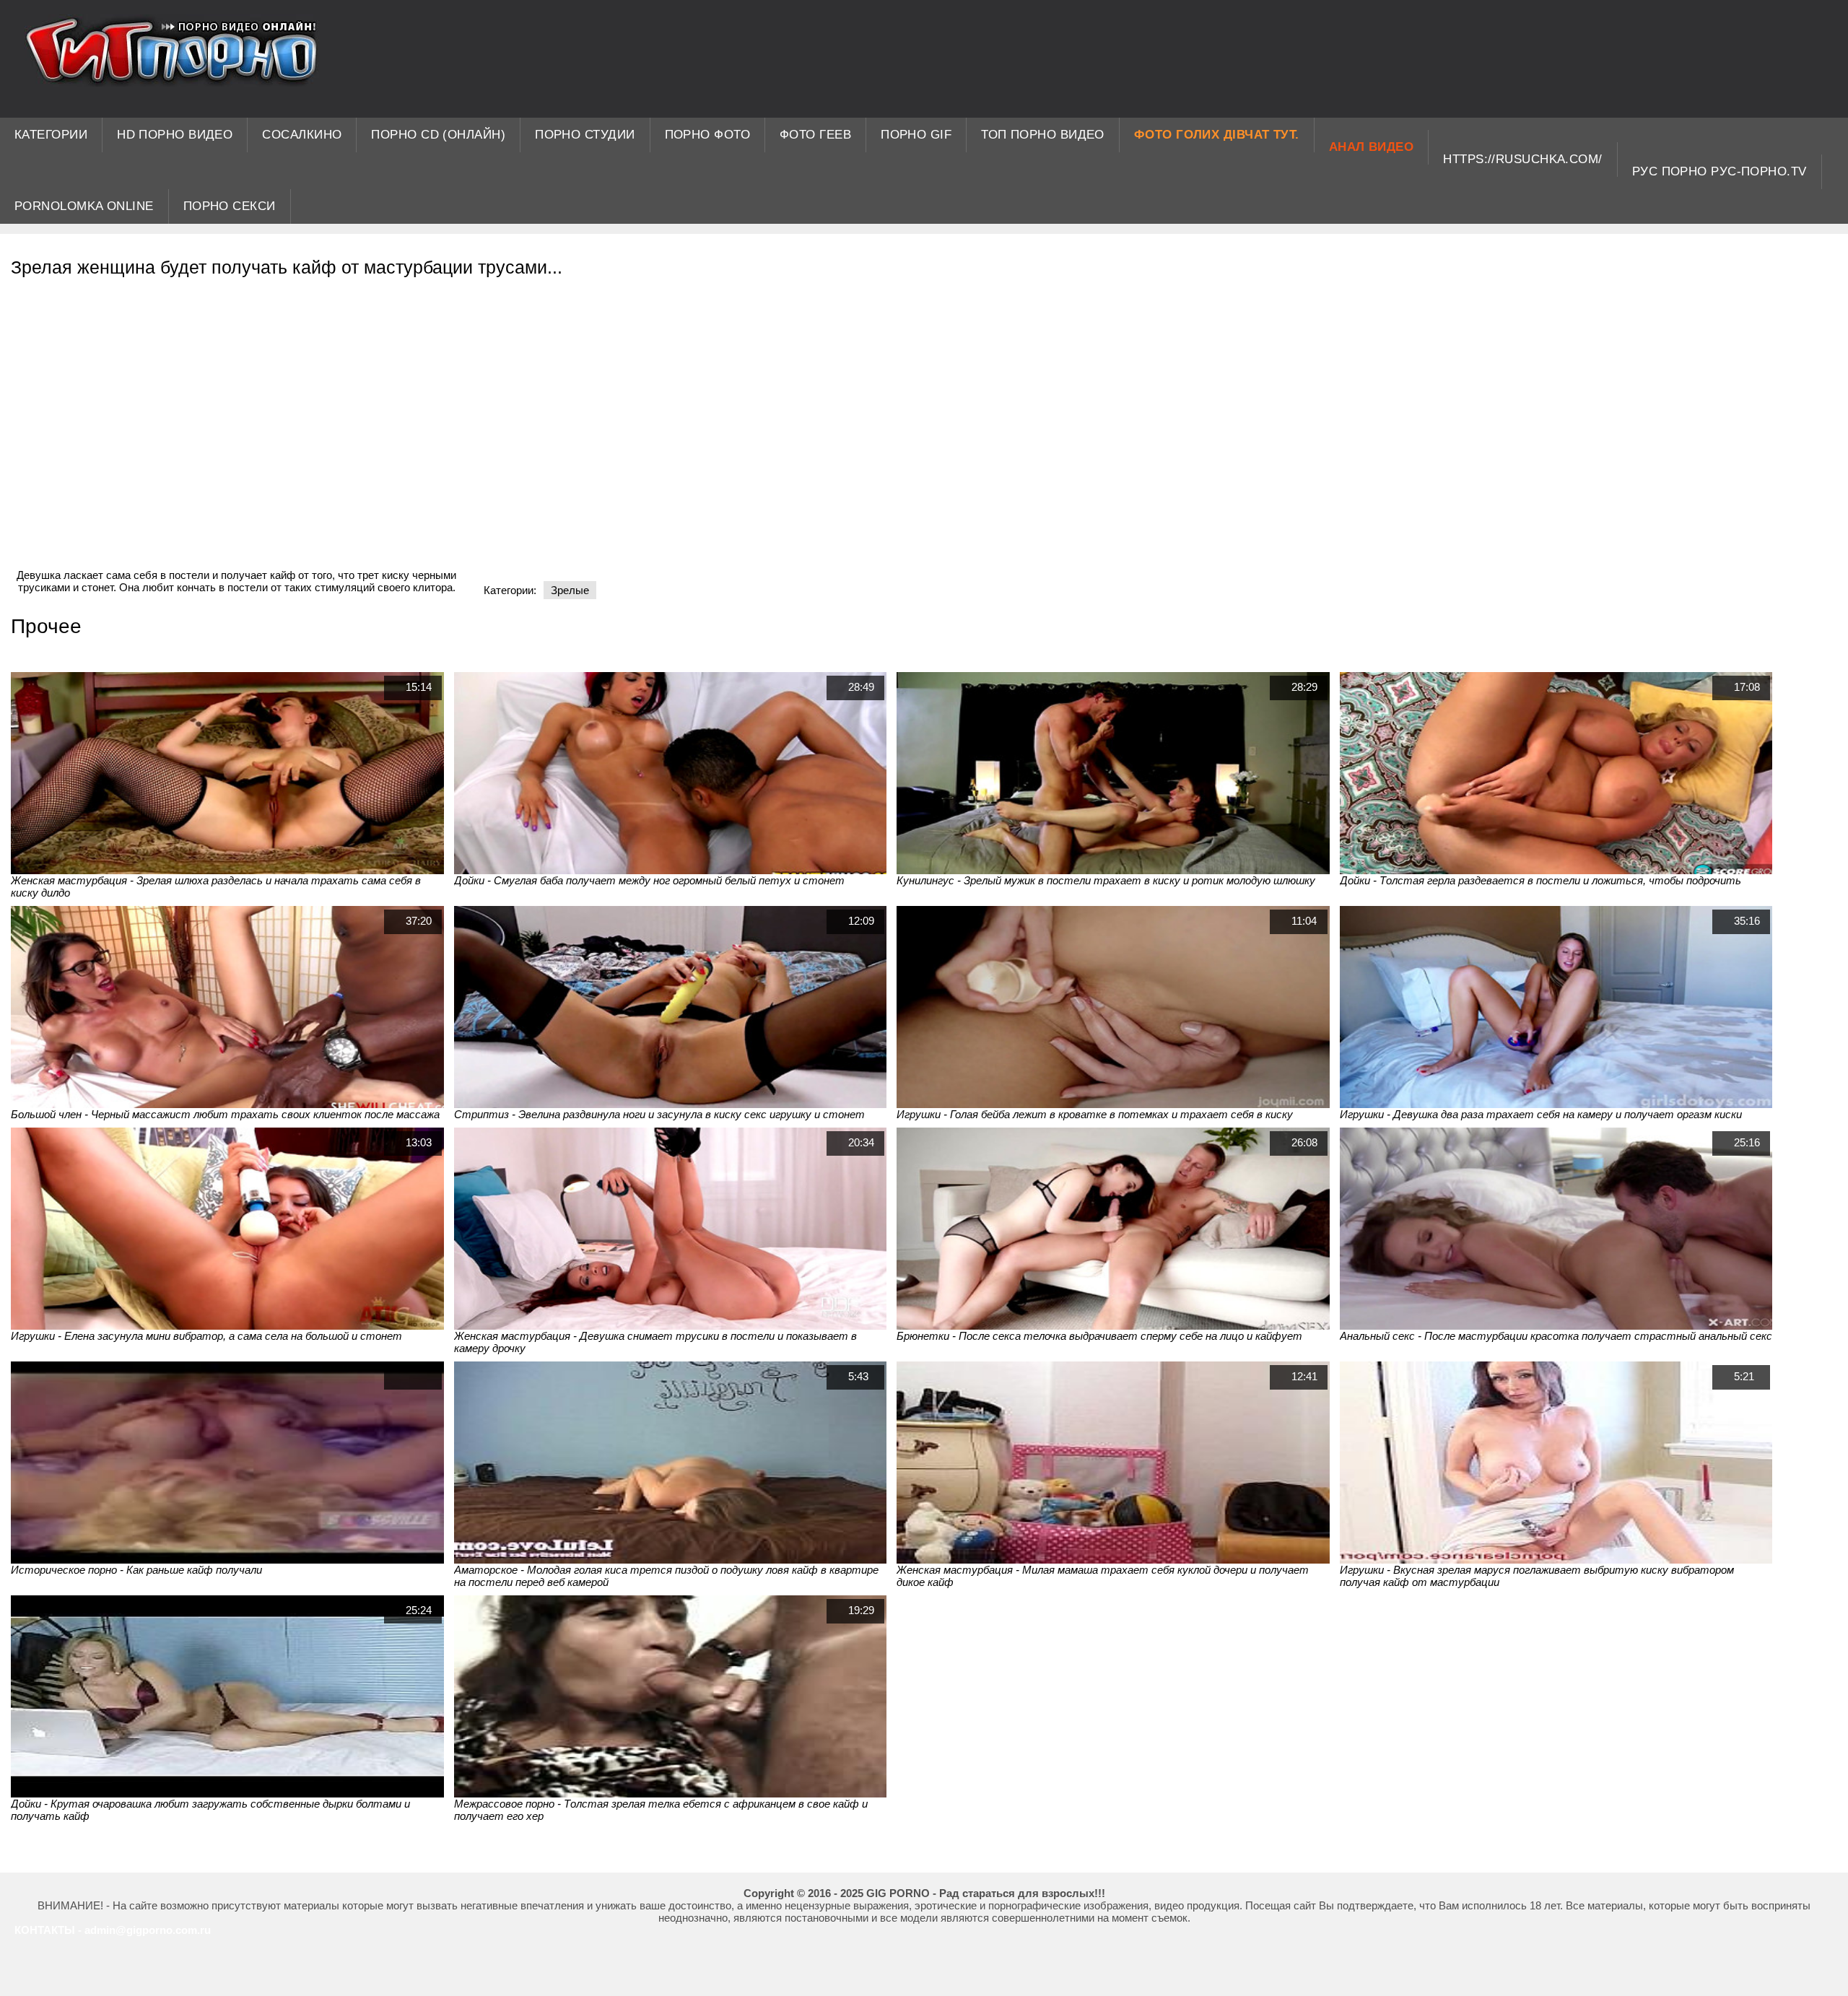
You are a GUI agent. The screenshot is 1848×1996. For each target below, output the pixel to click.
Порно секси (230, 206)
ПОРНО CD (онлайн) (438, 135)
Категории (51, 135)
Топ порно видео (1043, 135)
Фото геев (815, 135)
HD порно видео (175, 135)
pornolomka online (84, 206)
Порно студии (585, 135)
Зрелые (570, 590)
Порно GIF (916, 135)
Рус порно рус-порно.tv (1720, 171)
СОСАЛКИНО (302, 135)
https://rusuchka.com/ (1522, 159)
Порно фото (708, 135)
